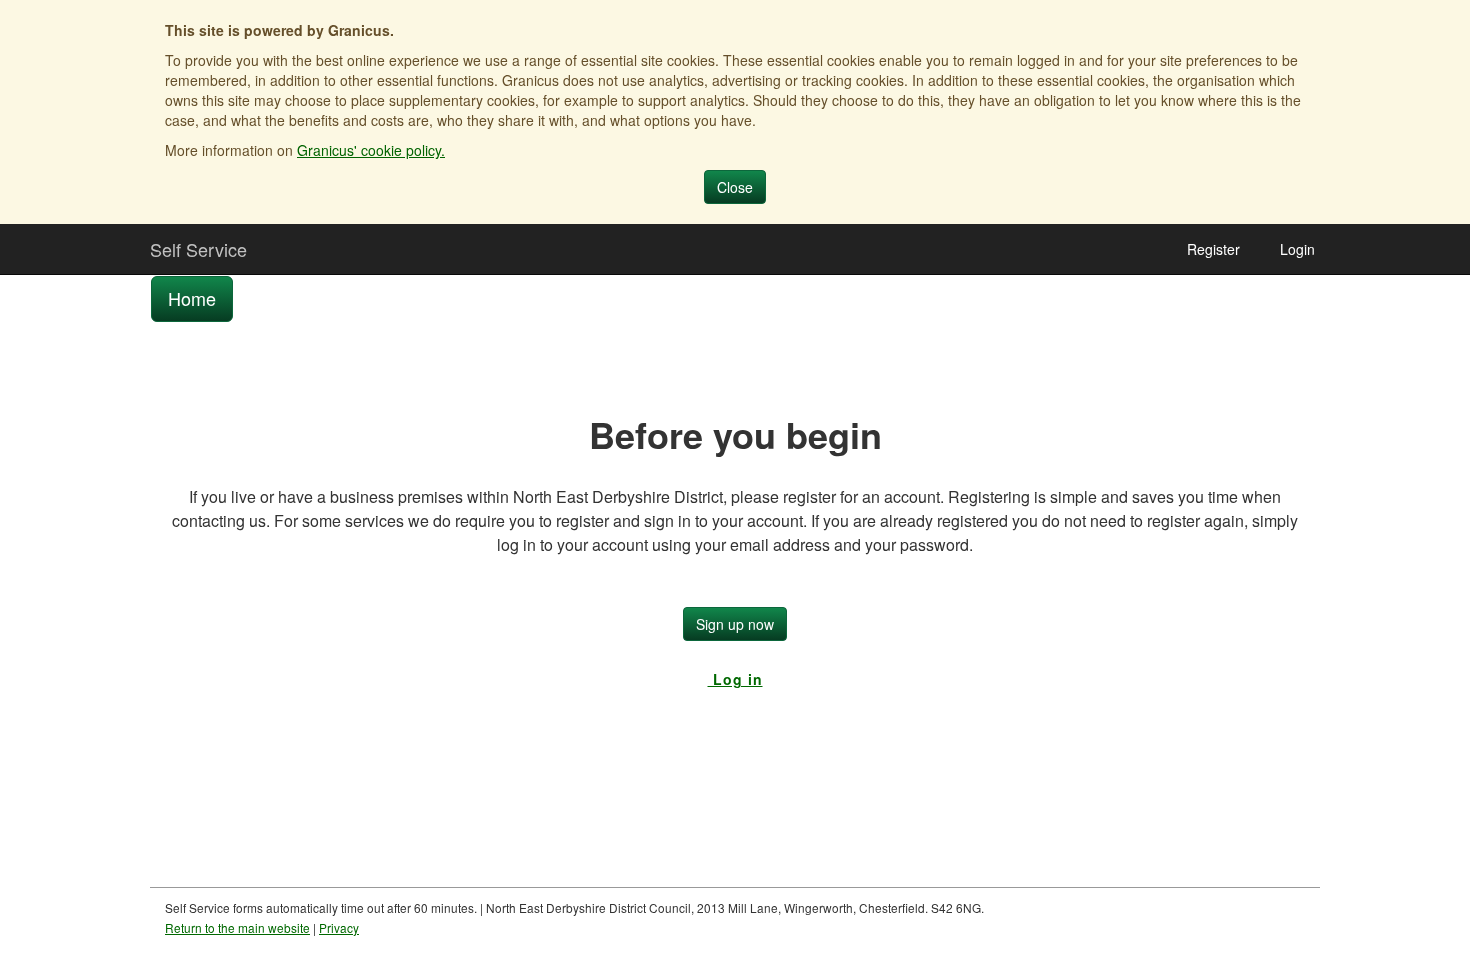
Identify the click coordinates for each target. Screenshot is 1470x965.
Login (1297, 249)
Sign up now (735, 624)
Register (1213, 249)
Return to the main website (237, 927)
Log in (735, 679)
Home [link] (192, 298)
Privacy (339, 927)
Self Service (198, 249)
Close (735, 187)
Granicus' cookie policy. (371, 150)
